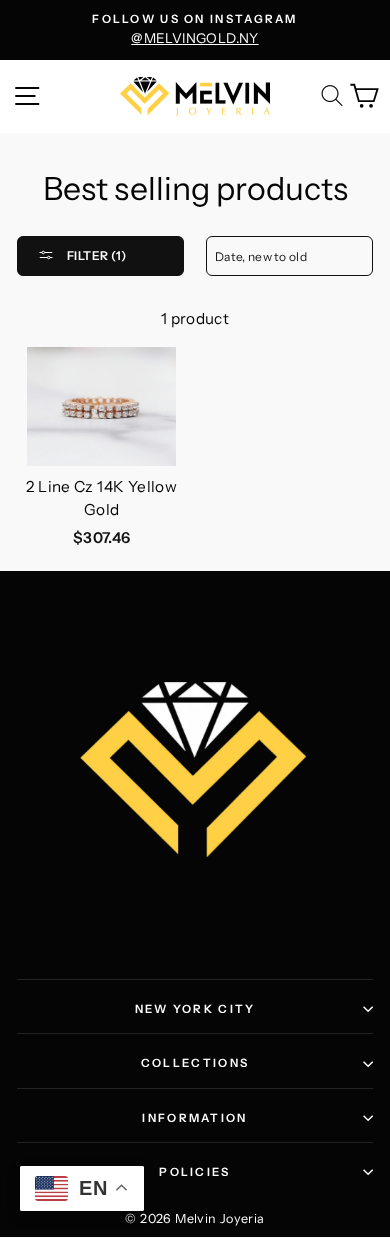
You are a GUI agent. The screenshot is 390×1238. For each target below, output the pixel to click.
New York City (195, 1009)
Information (194, 1118)
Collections (195, 1063)
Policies (194, 1172)
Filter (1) (95, 255)
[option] (195, 30)
